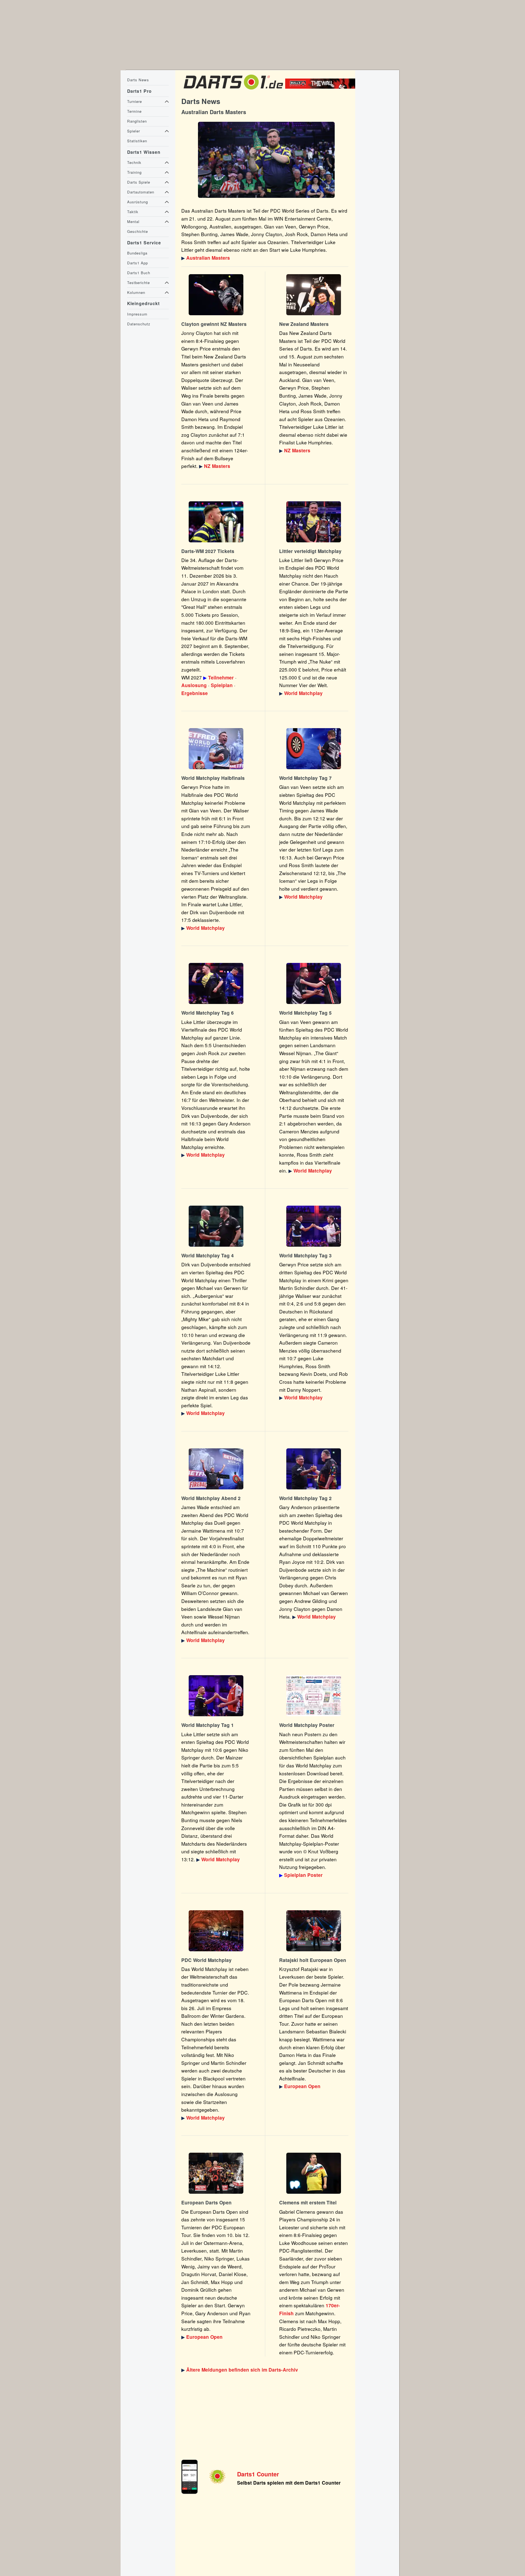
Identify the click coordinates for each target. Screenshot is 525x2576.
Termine (134, 111)
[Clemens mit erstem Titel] (314, 2173)
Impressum (137, 314)
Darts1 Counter (258, 2474)
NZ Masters (217, 466)
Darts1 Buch (139, 273)
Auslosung (194, 685)
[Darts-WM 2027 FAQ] (216, 522)
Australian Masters (208, 258)
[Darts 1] (233, 91)
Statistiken (137, 141)
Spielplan (222, 685)
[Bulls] (322, 87)
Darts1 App (138, 263)
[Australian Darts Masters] (266, 160)
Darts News (138, 80)
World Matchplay (303, 693)
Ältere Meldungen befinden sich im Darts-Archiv (242, 2370)
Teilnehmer (221, 678)
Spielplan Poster (303, 1875)
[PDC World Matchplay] (314, 522)
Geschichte (138, 231)
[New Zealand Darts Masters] (216, 295)
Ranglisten (137, 121)
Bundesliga (137, 253)
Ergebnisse (195, 693)
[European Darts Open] (314, 1931)
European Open (302, 2086)
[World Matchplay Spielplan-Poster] (314, 1696)
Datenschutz (139, 324)
